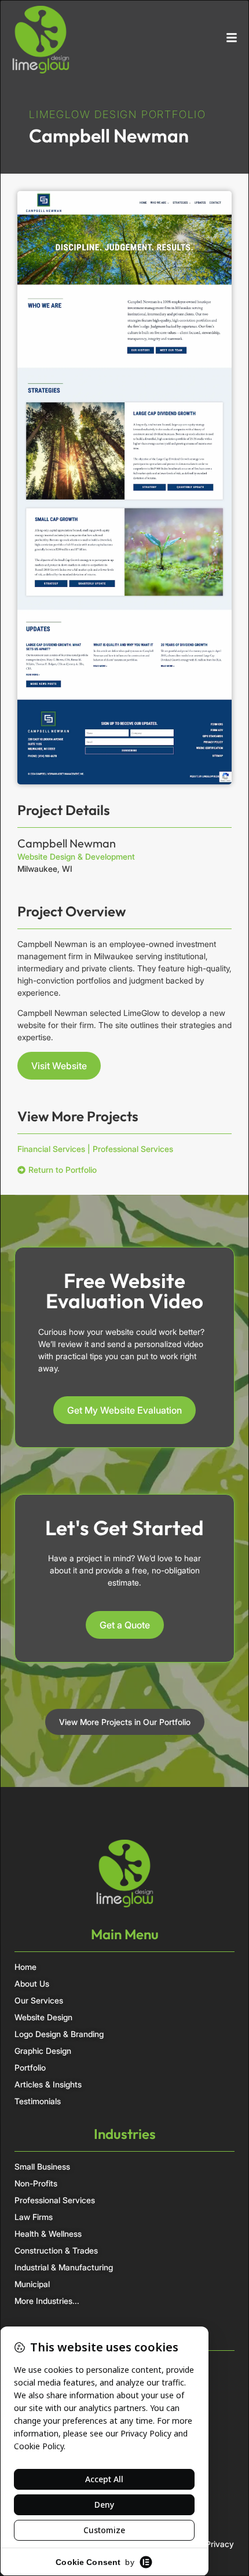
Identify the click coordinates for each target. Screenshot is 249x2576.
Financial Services (51, 1149)
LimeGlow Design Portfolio (118, 114)
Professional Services (133, 1149)
